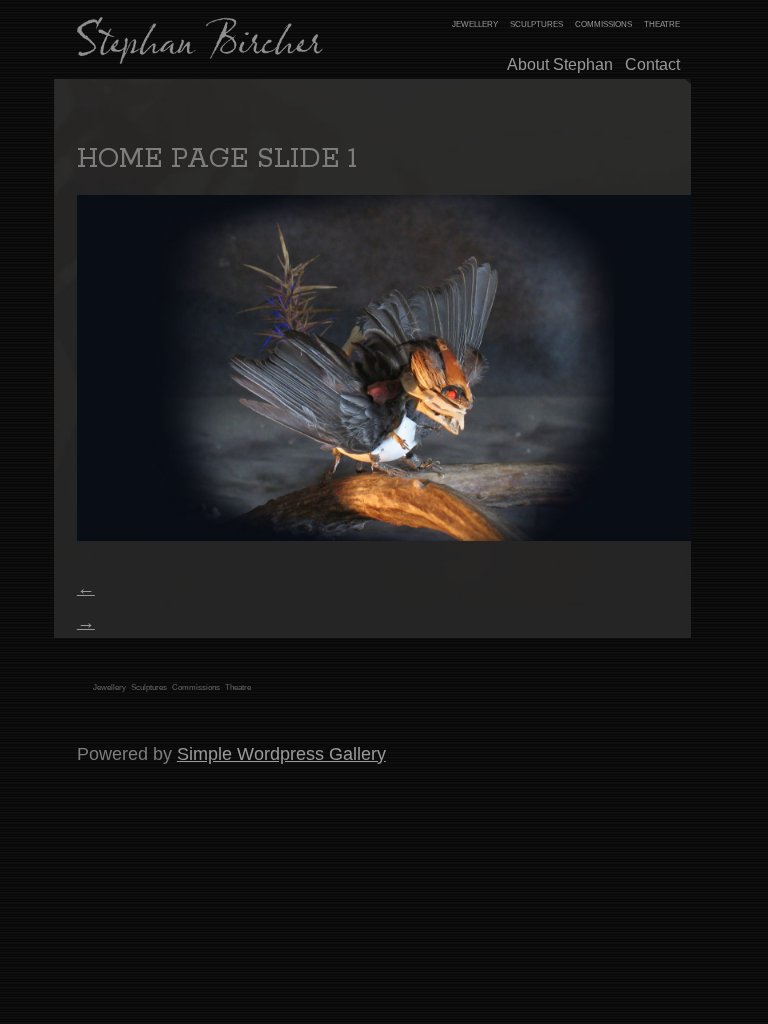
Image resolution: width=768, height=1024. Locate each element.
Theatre (238, 687)
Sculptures (149, 687)
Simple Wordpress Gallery (281, 753)
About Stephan (560, 64)
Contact (652, 64)
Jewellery (109, 687)
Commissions (196, 687)
